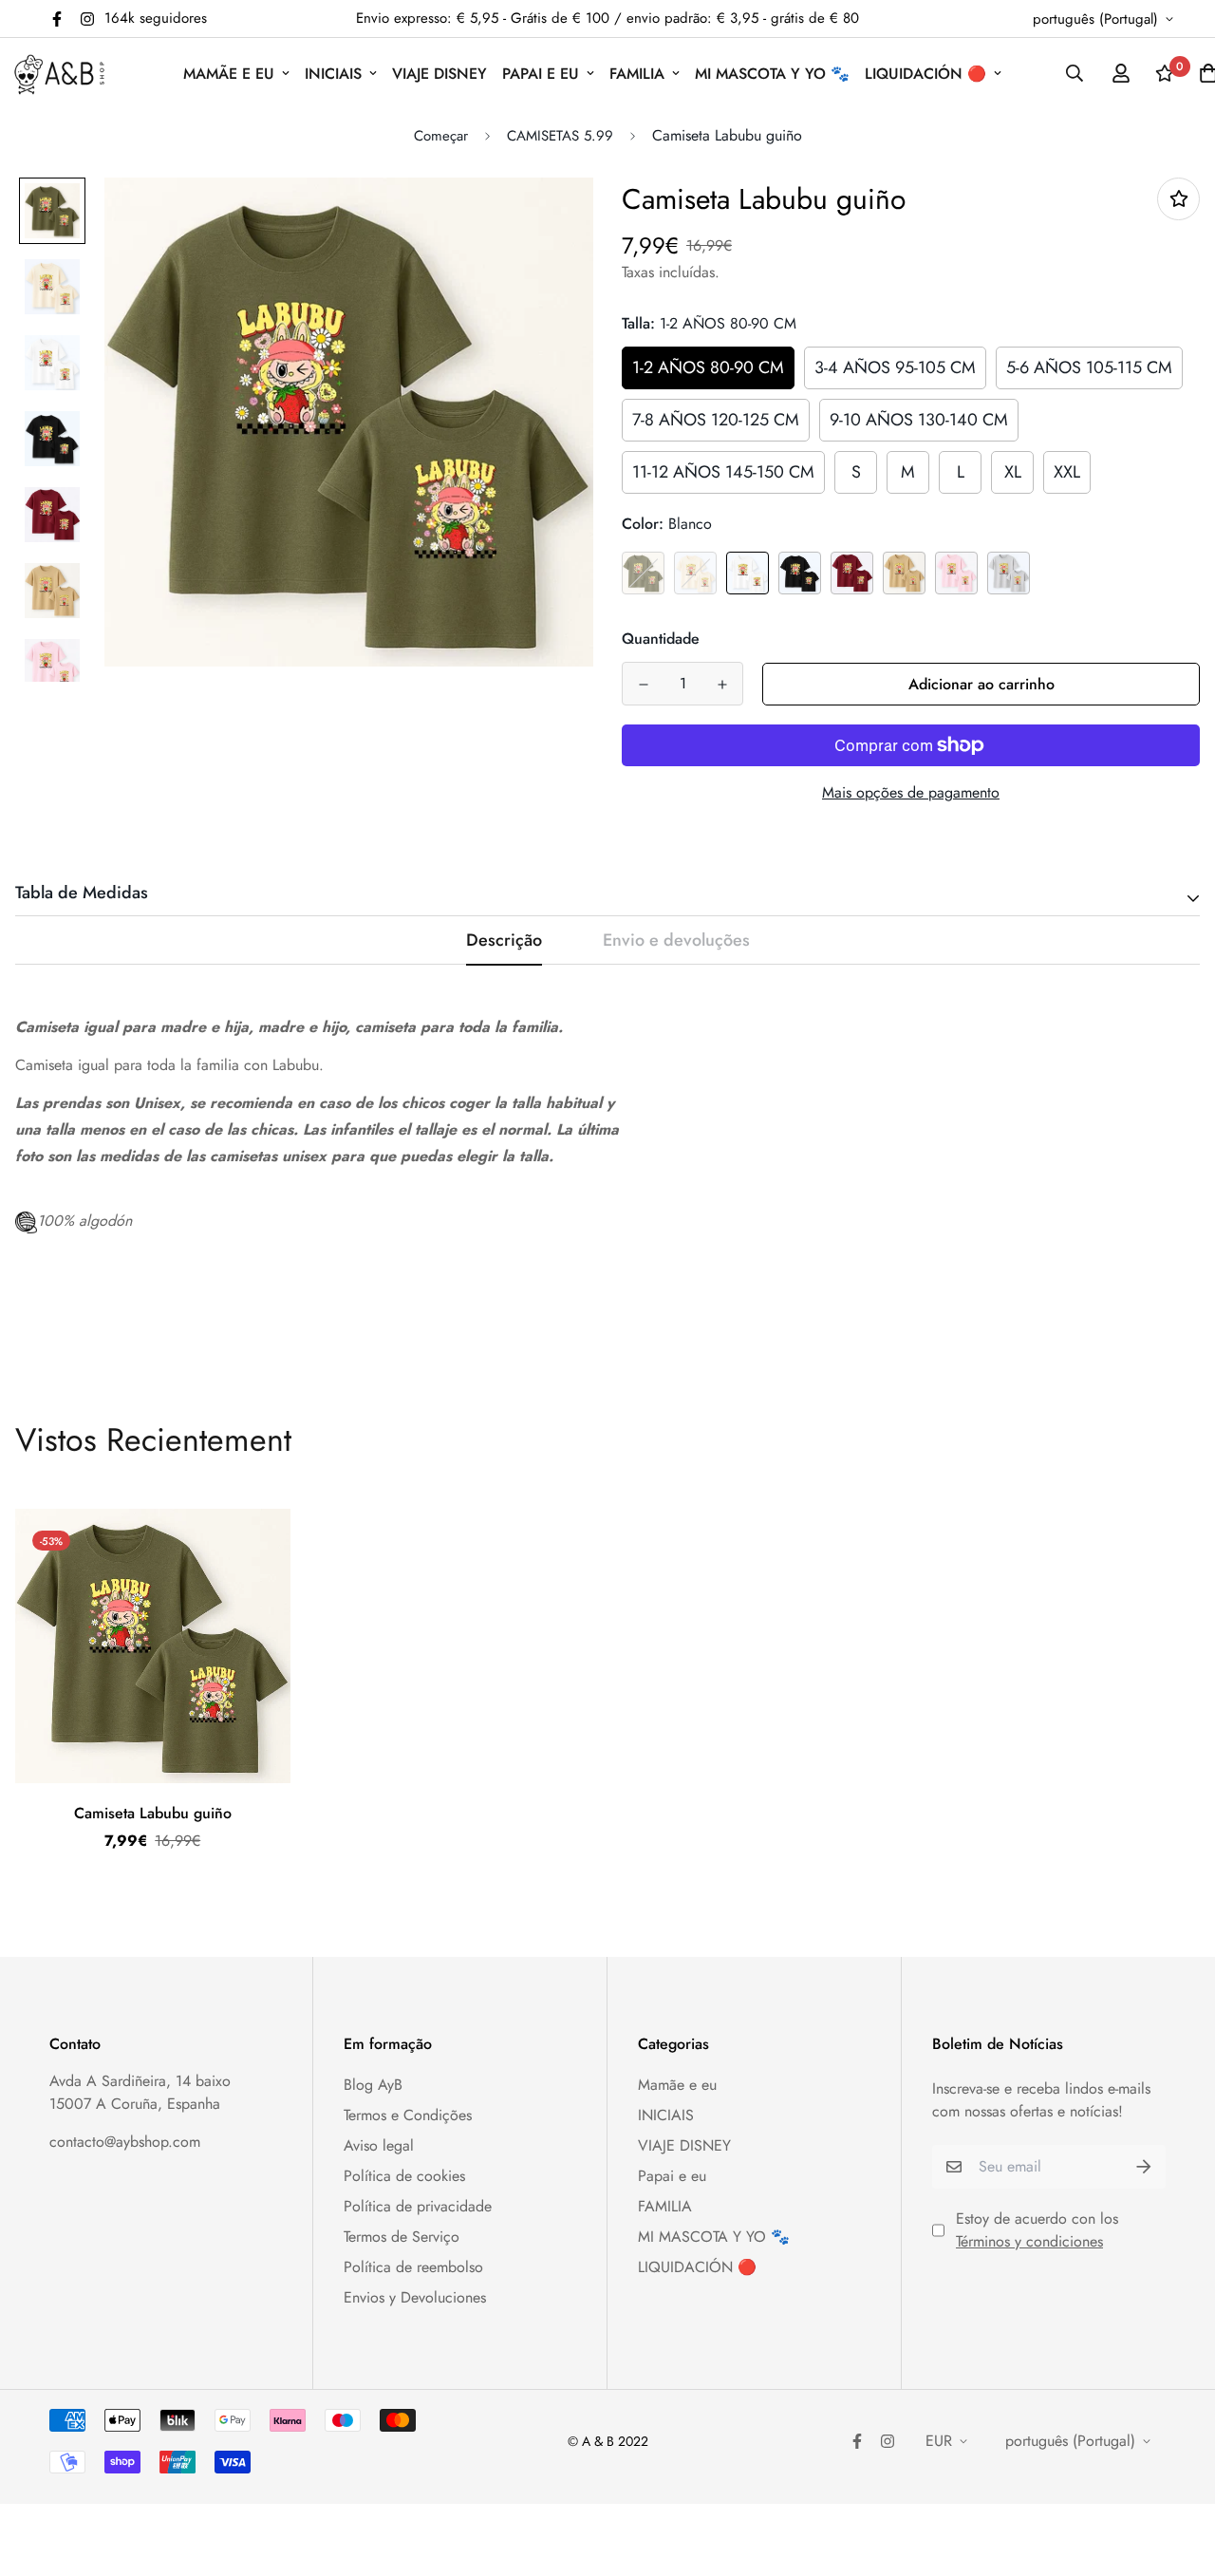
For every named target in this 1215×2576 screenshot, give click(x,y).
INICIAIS (333, 74)
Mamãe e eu (229, 74)
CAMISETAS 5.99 (560, 136)
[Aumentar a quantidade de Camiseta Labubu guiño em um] (722, 685)
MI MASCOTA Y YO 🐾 (772, 74)
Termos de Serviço (402, 2237)
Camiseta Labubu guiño (153, 1813)
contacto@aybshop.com (125, 2142)
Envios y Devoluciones (415, 2297)
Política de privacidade (418, 2206)
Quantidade (661, 639)
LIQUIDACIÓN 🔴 (925, 74)
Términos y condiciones (1029, 2241)
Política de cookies (404, 2176)
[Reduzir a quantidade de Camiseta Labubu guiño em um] (643, 685)
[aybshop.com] (59, 74)
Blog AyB (373, 2085)
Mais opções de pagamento (911, 792)
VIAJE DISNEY (439, 74)
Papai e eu (541, 74)
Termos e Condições (408, 2115)
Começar (441, 136)
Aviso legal (379, 2145)
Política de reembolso (413, 2267)
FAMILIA (637, 74)
